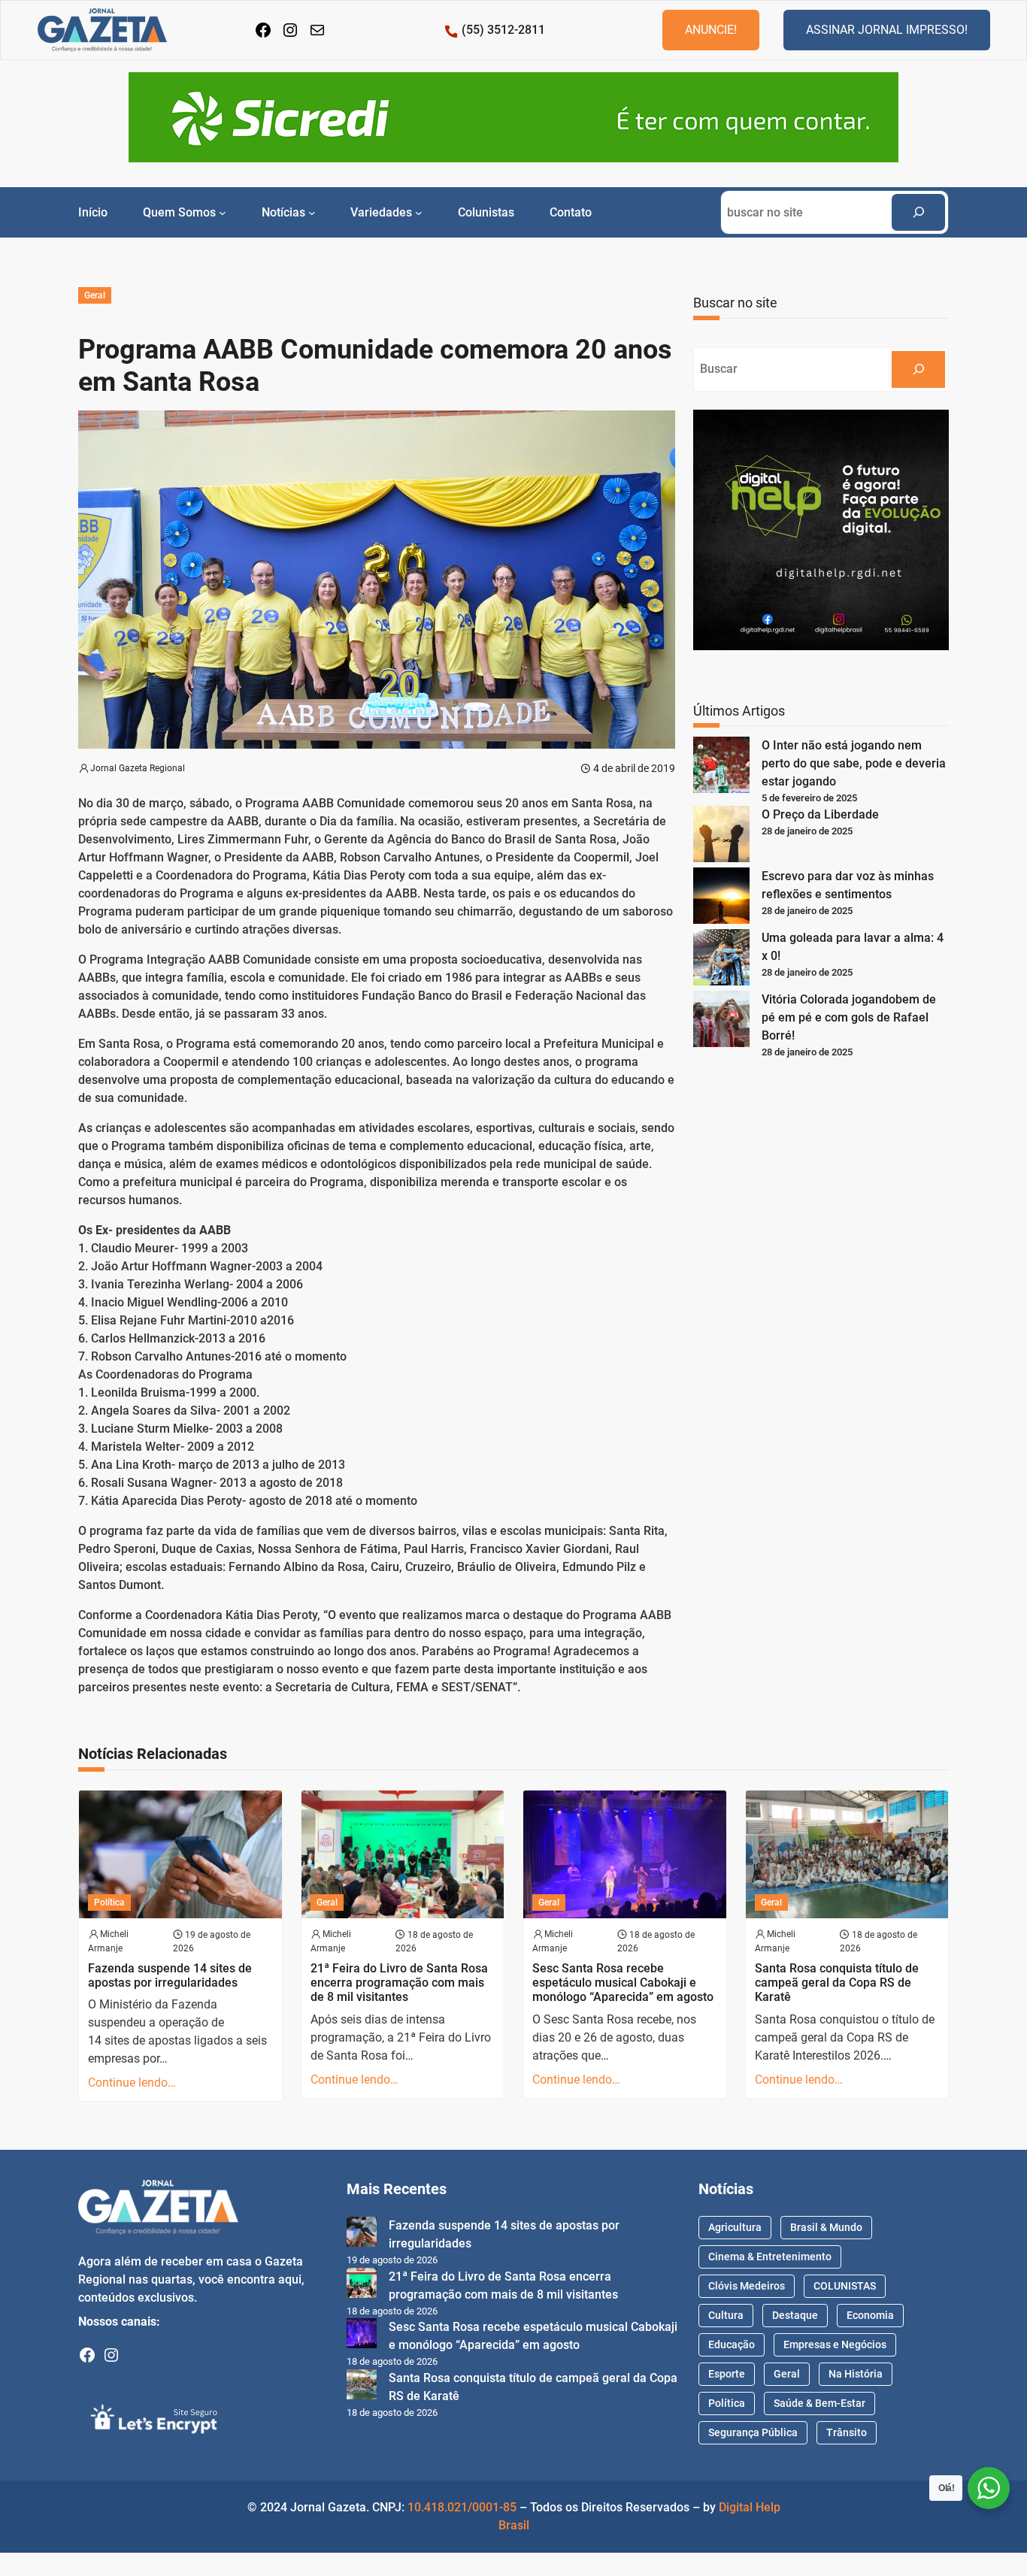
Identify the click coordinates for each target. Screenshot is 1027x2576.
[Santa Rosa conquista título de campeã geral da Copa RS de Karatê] (362, 2387)
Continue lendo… (132, 2083)
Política (109, 1902)
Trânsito (847, 2432)
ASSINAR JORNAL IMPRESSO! (887, 30)
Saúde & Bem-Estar (819, 2403)
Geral (95, 295)
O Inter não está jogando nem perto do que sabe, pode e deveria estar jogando (854, 763)
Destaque (795, 2315)
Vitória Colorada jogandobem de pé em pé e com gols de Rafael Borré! (849, 1017)
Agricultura (735, 2227)
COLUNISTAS (845, 2286)
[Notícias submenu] (312, 212)
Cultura (726, 2315)
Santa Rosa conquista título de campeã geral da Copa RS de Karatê (837, 1983)
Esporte (727, 2374)
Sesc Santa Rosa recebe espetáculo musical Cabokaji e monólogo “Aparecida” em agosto (623, 1983)
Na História (856, 2374)
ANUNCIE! (711, 30)
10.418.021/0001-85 (462, 2507)
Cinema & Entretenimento (770, 2257)
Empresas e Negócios (835, 2344)
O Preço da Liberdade (820, 814)
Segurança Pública (753, 2432)
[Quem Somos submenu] (223, 212)
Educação (732, 2344)
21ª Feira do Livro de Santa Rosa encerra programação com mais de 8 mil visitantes (399, 1983)
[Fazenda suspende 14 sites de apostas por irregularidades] (362, 2234)
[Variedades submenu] (419, 212)
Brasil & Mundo (826, 2227)
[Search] (918, 212)
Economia (870, 2315)
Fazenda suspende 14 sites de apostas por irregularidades (170, 1975)
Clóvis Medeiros (747, 2286)
